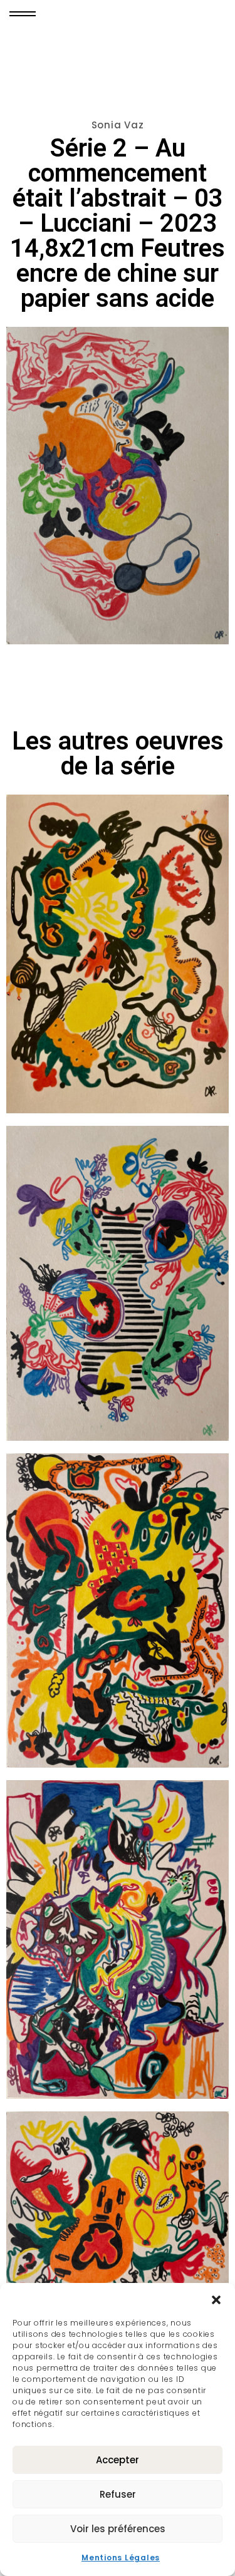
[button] (216, 2299)
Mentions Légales (121, 2558)
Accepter (118, 2460)
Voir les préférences (118, 2529)
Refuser (118, 2494)
